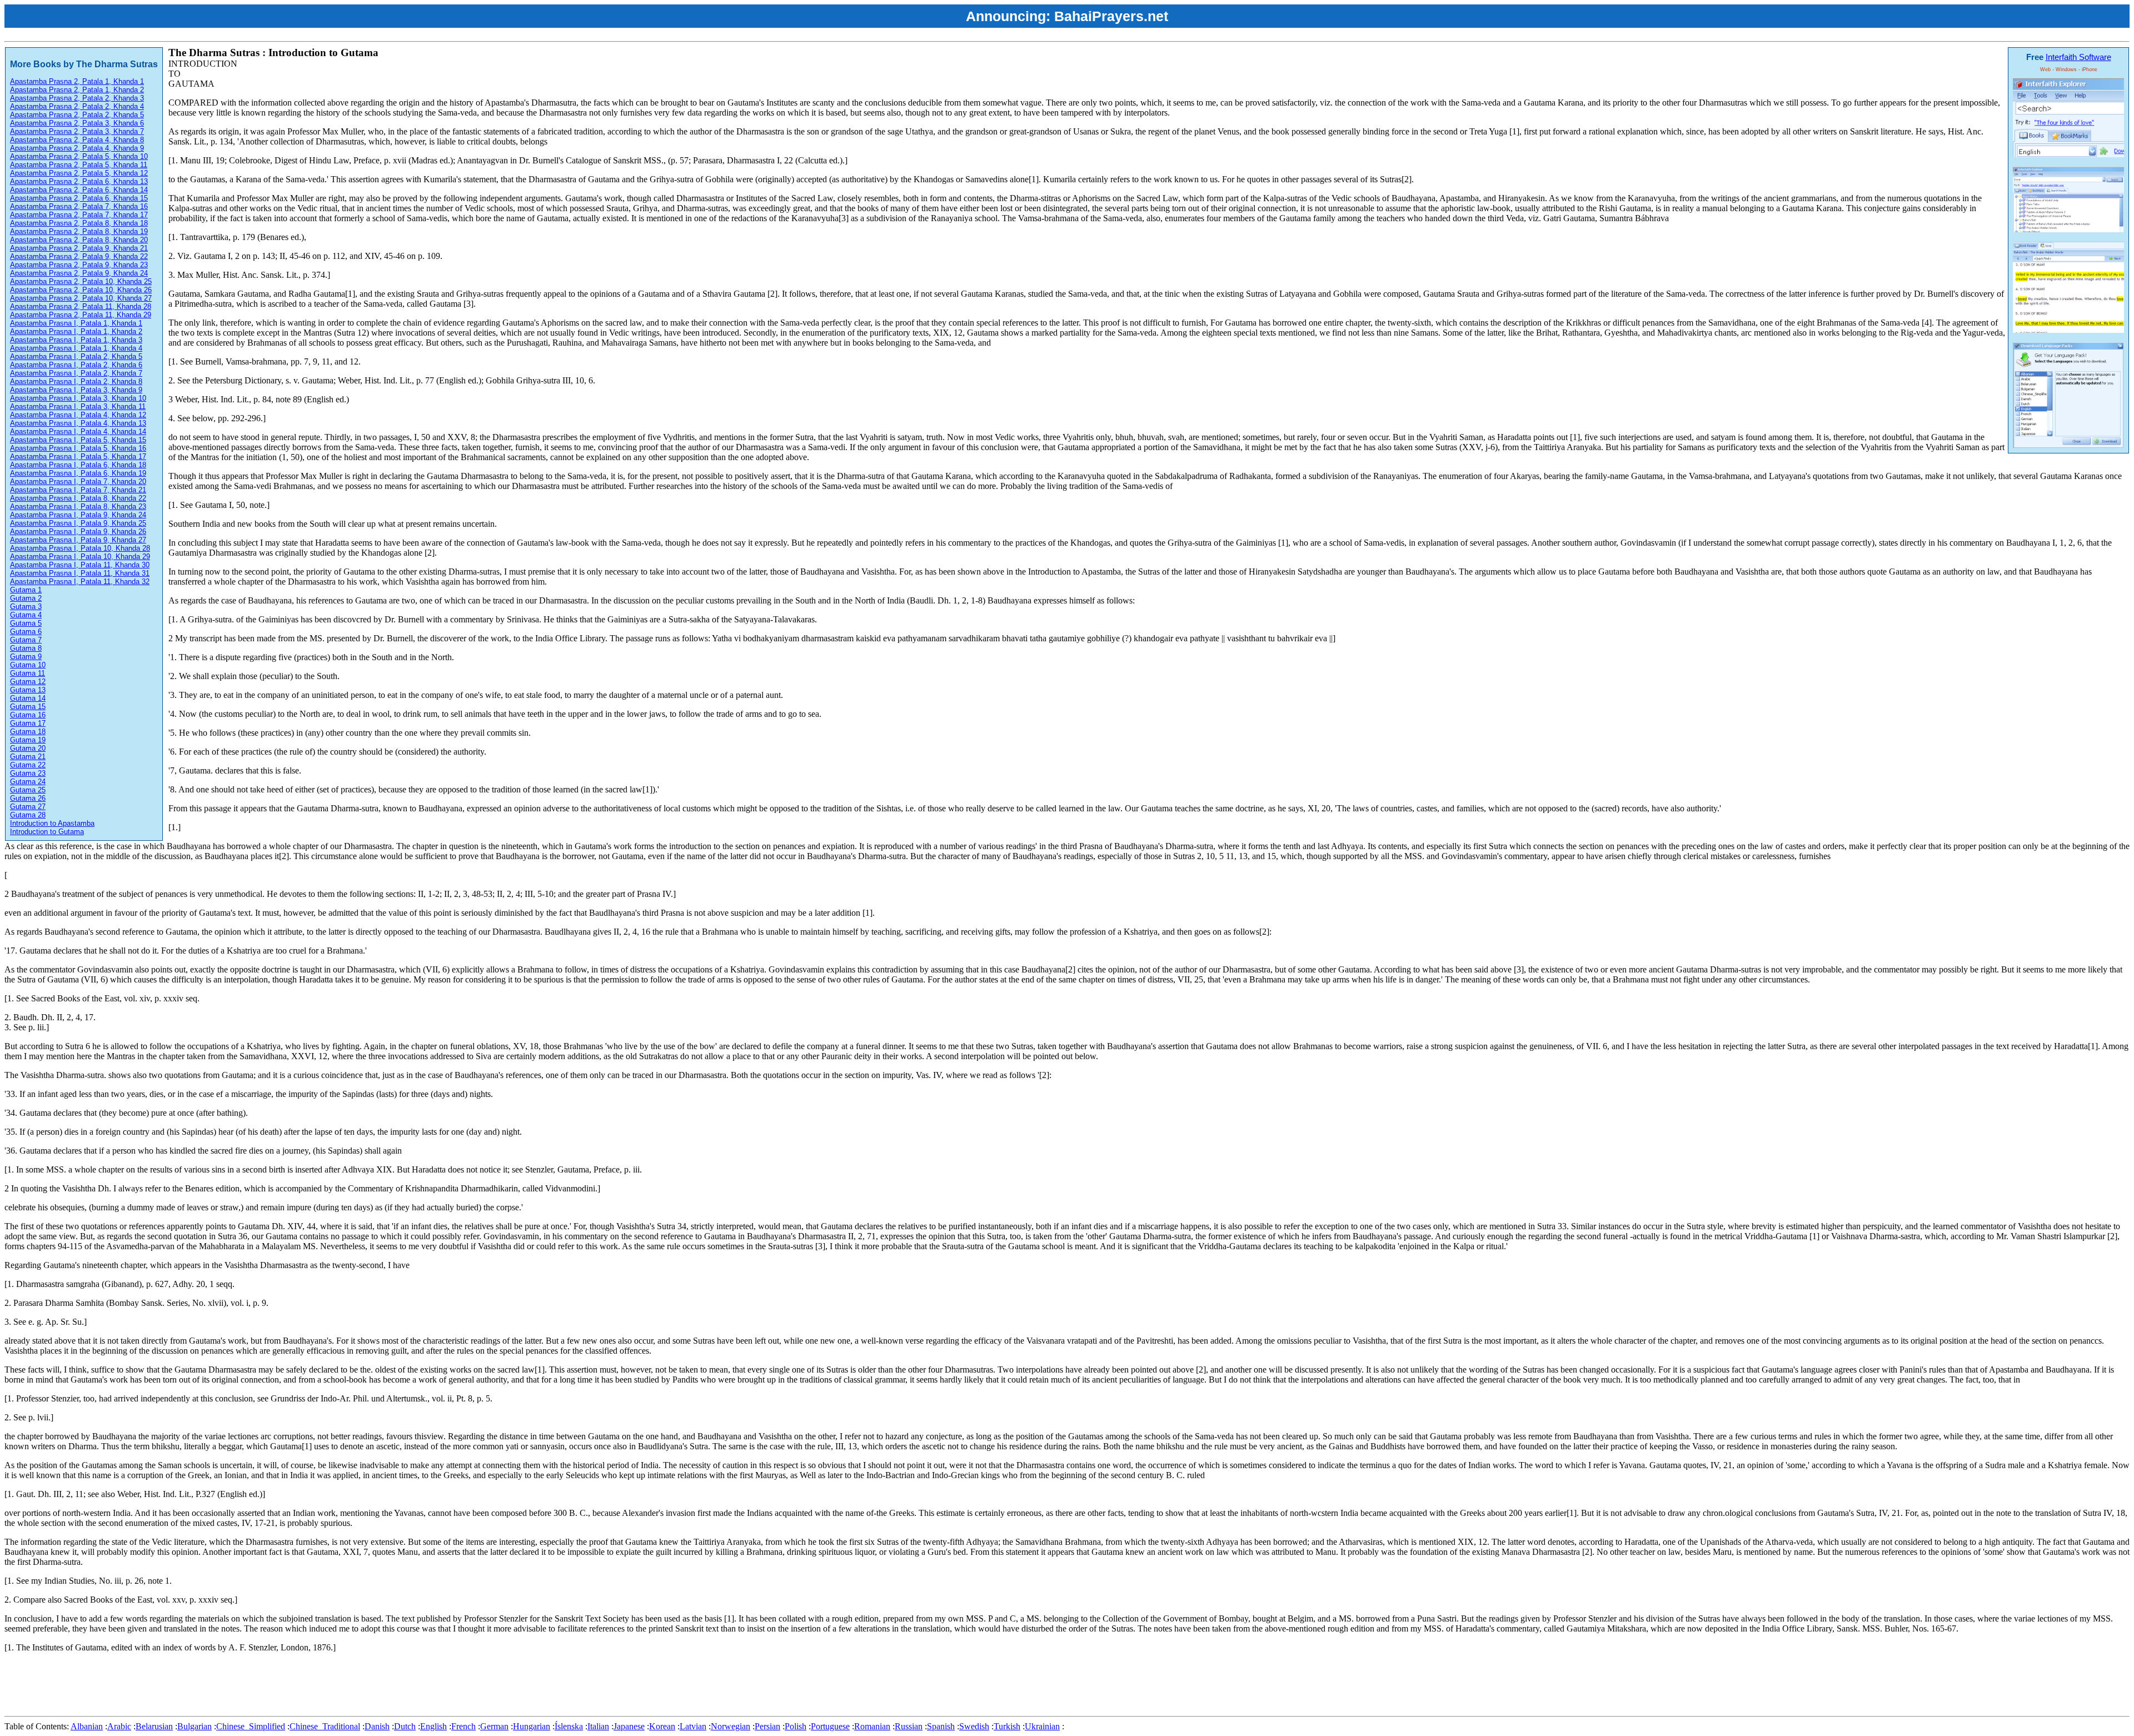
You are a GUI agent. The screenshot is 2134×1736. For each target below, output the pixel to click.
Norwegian (731, 1726)
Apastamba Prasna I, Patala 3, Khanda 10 (78, 398)
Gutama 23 (28, 773)
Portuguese (830, 1726)
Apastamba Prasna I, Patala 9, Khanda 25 (78, 523)
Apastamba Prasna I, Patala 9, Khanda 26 (78, 532)
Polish (796, 1726)
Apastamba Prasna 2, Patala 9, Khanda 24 (79, 273)
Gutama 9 (26, 657)
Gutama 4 (26, 615)
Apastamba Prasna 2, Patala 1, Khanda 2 (77, 90)
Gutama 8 (26, 648)
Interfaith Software (2078, 57)
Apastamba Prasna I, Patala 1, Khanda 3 (76, 340)
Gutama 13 (28, 690)
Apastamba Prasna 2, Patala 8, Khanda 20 (79, 240)
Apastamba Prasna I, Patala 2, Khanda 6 (76, 365)
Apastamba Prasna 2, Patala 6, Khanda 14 (79, 190)
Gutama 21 (28, 757)
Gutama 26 (28, 798)
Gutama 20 (28, 748)
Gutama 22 (28, 765)
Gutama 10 (28, 665)
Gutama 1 (26, 590)
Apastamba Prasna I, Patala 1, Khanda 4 (76, 348)
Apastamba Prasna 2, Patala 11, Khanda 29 (81, 315)
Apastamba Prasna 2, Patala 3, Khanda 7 (77, 131)
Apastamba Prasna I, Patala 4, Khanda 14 (78, 431)
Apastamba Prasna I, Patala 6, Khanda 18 (78, 465)
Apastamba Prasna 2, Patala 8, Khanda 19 (79, 231)
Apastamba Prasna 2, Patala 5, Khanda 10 (79, 156)
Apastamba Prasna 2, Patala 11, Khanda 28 (81, 306)
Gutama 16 (28, 715)
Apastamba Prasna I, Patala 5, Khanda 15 (78, 440)
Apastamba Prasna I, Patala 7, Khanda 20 (78, 482)
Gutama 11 (28, 673)
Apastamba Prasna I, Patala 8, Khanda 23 (78, 507)
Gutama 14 (28, 698)
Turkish (1007, 1726)
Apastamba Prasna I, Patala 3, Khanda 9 (76, 390)
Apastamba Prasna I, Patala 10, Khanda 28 (80, 548)
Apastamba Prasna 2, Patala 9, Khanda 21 (79, 248)
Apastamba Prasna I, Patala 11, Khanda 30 (80, 565)
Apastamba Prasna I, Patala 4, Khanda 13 (78, 423)
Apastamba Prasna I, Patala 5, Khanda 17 (78, 457)
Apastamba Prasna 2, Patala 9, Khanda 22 (79, 256)
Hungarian (532, 1726)
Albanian (87, 1726)
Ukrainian (1042, 1726)
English (433, 1726)
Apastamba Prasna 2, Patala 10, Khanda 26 (81, 290)
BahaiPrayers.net (1111, 16)
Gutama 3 (26, 607)
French (463, 1726)
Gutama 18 (28, 732)
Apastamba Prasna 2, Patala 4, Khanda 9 (77, 148)
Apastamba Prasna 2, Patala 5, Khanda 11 (79, 165)
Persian (767, 1726)
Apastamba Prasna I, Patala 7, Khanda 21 (78, 490)
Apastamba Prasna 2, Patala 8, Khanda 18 (79, 223)
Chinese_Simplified (251, 1726)
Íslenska (569, 1726)
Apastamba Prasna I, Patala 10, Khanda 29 (80, 557)
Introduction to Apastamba (52, 823)
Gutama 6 (26, 632)
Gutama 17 (28, 723)
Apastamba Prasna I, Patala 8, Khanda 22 (78, 498)
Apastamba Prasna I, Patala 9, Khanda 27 (78, 540)
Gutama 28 (28, 815)
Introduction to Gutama (47, 832)
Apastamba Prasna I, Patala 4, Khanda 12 (78, 415)
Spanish (941, 1726)
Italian (598, 1726)
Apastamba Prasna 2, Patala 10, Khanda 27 (81, 298)
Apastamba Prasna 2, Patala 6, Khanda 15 (79, 198)
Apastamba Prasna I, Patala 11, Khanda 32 (80, 582)
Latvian (693, 1726)
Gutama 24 (28, 782)
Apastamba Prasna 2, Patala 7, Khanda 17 (79, 215)
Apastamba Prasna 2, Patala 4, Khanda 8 (77, 140)
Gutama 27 (28, 807)
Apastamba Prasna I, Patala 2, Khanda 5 (76, 356)
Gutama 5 (26, 623)
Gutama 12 (28, 682)
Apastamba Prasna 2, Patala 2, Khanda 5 (77, 115)
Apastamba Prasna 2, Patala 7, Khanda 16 (79, 206)
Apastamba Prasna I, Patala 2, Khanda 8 (76, 381)
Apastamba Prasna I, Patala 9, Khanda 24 (78, 515)
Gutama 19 (28, 740)
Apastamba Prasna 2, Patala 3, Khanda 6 (77, 123)
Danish (377, 1726)
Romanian (872, 1726)
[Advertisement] (207, 1687)
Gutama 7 (26, 640)
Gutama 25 (28, 790)
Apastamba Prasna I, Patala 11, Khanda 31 (80, 573)
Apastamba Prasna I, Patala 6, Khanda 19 (78, 473)
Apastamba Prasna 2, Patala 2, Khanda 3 (77, 98)
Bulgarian (195, 1726)
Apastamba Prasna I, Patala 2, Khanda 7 (76, 373)
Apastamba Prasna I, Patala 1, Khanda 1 (76, 323)
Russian (909, 1726)
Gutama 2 (26, 598)
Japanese (629, 1726)
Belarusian (154, 1726)
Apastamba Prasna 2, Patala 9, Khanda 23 (79, 265)
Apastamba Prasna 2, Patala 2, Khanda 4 (77, 106)
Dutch (405, 1726)
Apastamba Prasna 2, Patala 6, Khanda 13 (79, 181)
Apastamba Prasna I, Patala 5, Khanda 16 (78, 448)
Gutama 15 (28, 707)
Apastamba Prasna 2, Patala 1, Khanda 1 (77, 81)
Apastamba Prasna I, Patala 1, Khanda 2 (76, 331)
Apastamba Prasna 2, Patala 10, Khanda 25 (81, 281)
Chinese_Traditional (325, 1726)
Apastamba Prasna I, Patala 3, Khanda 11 (78, 406)
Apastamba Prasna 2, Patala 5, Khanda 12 (79, 173)
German (494, 1726)
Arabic (119, 1726)
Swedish (974, 1726)
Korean (662, 1726)
